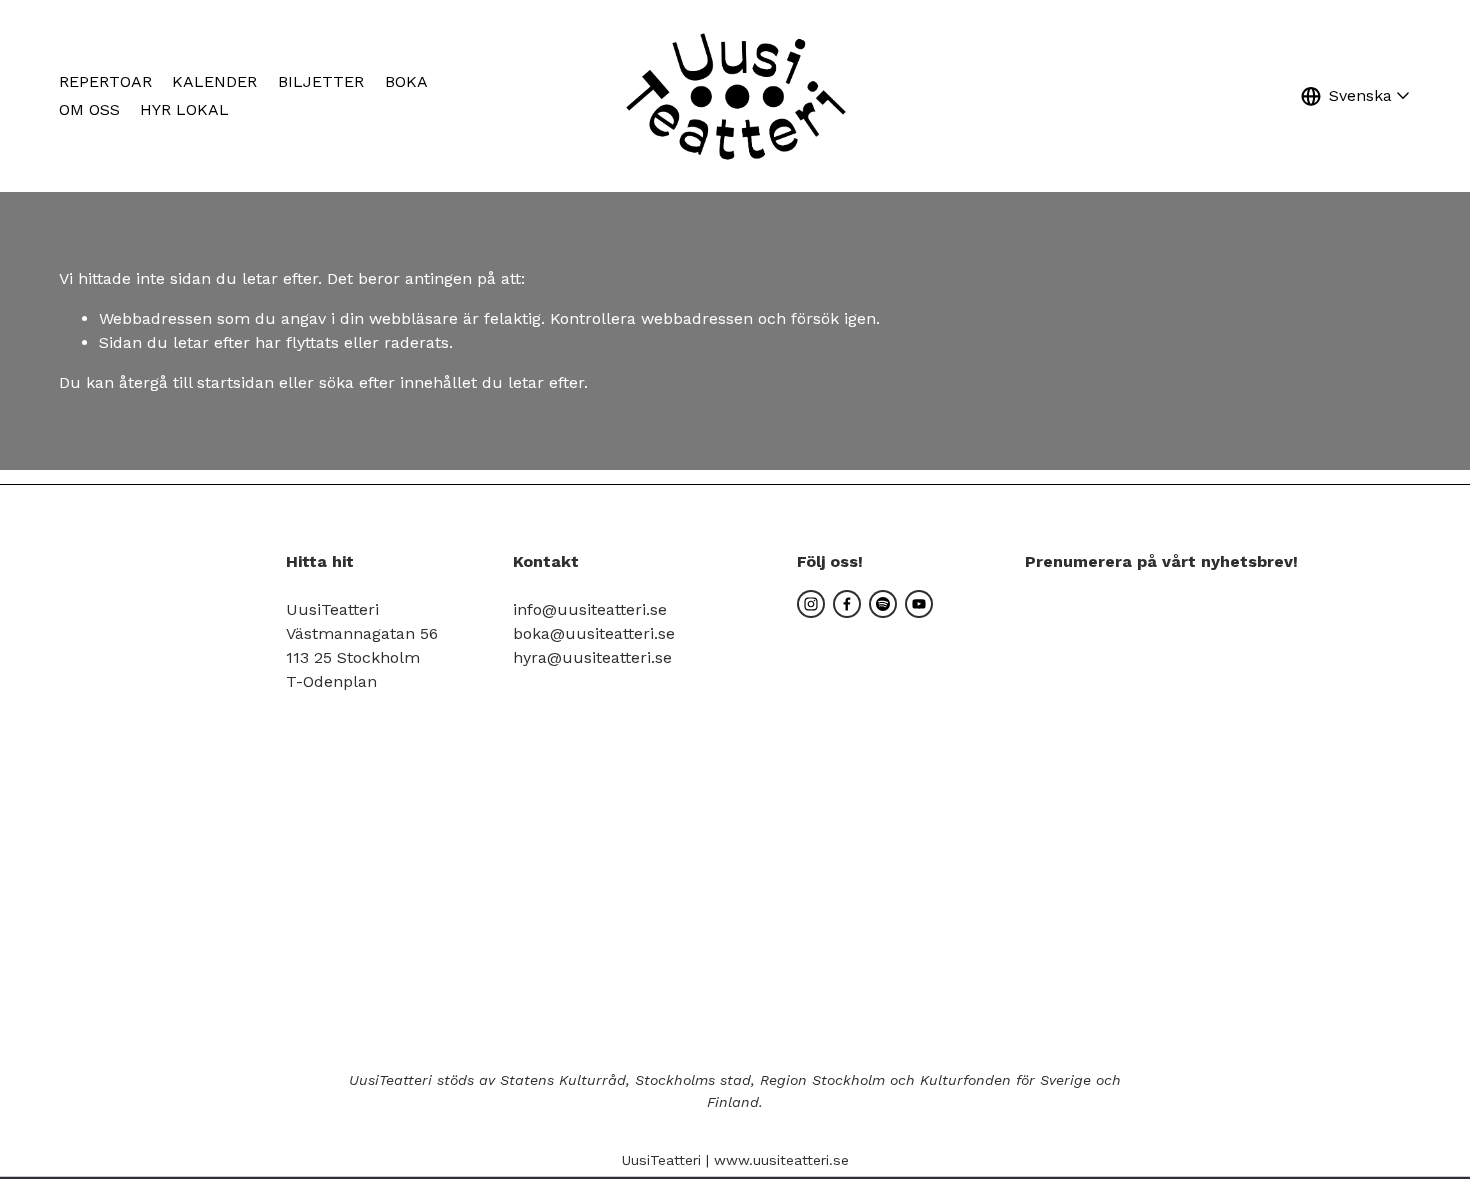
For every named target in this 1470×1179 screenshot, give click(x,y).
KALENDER (214, 81)
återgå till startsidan (196, 382)
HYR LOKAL (184, 109)
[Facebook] (847, 604)
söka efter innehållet (398, 382)
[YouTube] (919, 604)
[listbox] (1356, 95)
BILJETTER (321, 81)
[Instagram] (811, 604)
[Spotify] (883, 604)
